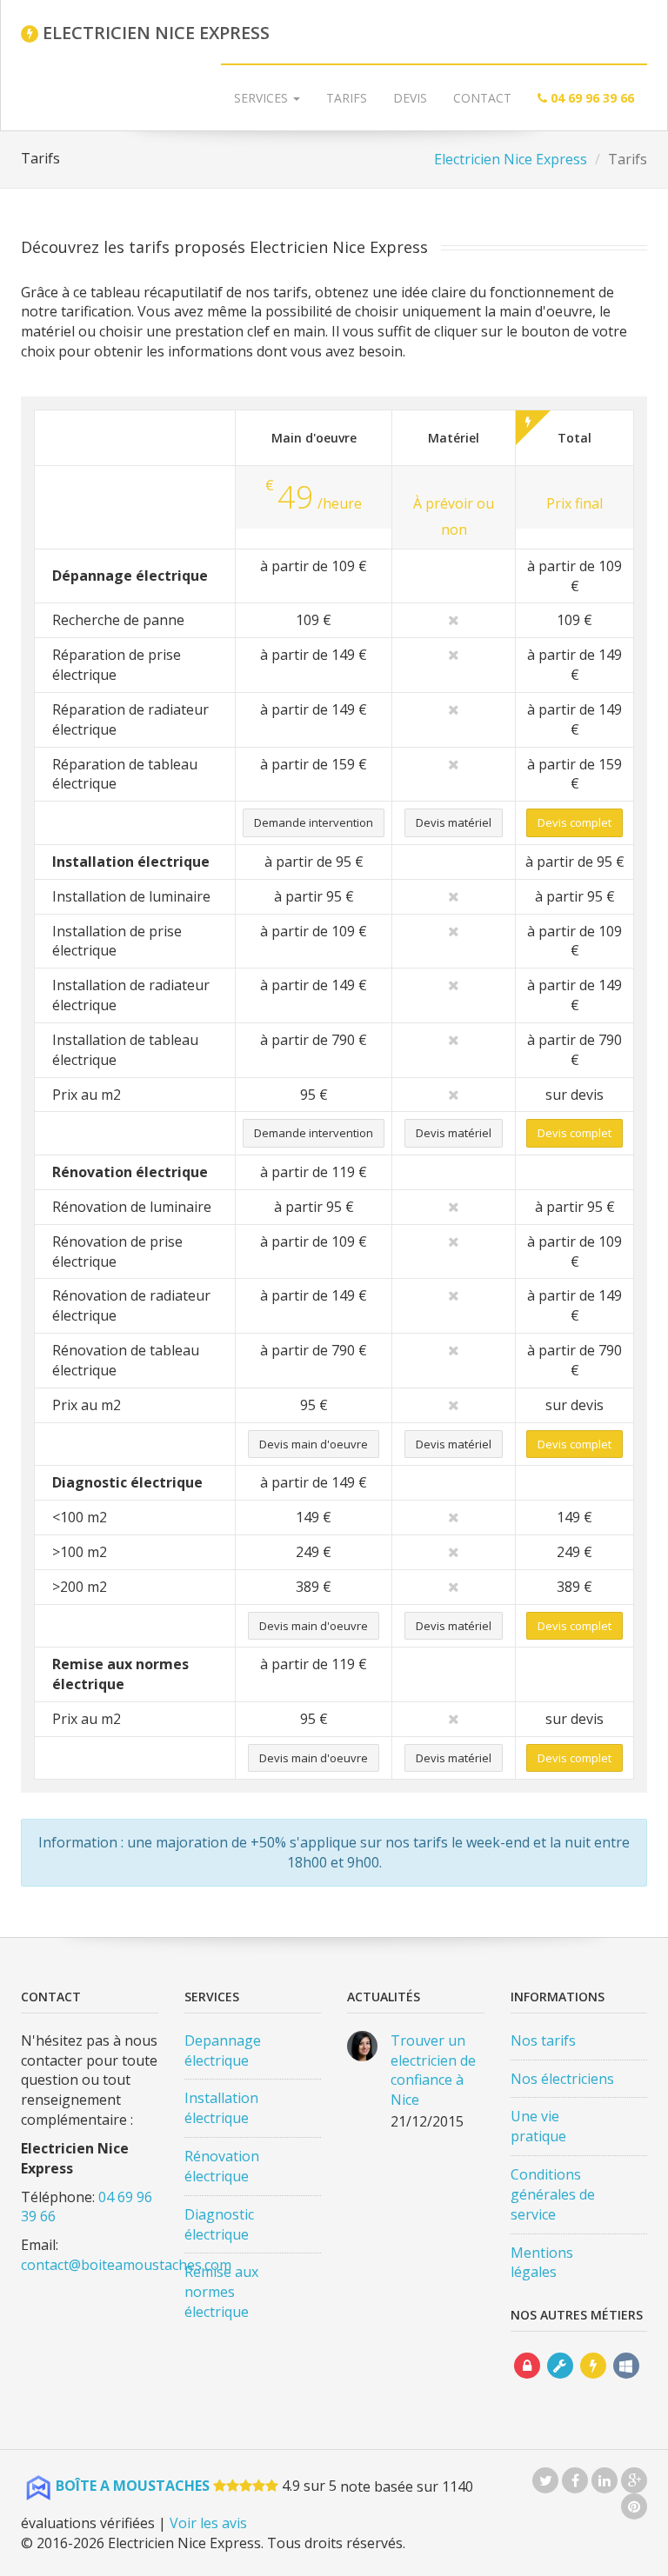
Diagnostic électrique (219, 2224)
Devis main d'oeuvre (314, 1444)
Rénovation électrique (222, 2166)
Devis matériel (454, 822)
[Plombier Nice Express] (560, 2382)
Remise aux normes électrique (221, 2292)
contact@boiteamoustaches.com (126, 2265)
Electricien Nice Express (511, 159)
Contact (482, 98)
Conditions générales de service (553, 2194)
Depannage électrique (223, 2050)
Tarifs (347, 98)
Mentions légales (542, 2263)
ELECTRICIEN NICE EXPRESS (154, 33)
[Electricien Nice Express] (593, 2382)
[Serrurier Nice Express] (527, 2382)
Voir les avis (208, 2523)
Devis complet (574, 822)
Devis (410, 98)
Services (263, 98)
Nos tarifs (543, 2040)
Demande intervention (314, 822)
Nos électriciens (562, 2079)
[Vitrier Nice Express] (626, 2382)
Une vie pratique (538, 2126)
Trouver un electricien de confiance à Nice (433, 2070)
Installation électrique (221, 2108)
